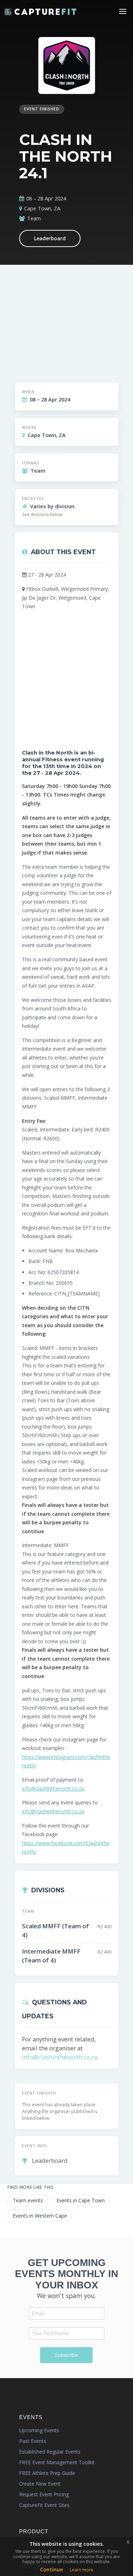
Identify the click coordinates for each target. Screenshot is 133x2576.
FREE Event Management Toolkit (57, 2462)
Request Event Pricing (44, 2494)
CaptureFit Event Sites (44, 2505)
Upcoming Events (39, 2430)
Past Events (33, 2441)
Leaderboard (50, 238)
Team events (28, 2200)
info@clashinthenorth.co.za (53, 1789)
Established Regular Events (50, 2452)
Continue (51, 2569)
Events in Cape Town (81, 2200)
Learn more (82, 2570)
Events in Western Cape (40, 2216)
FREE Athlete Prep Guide (47, 2473)
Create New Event (40, 2484)
